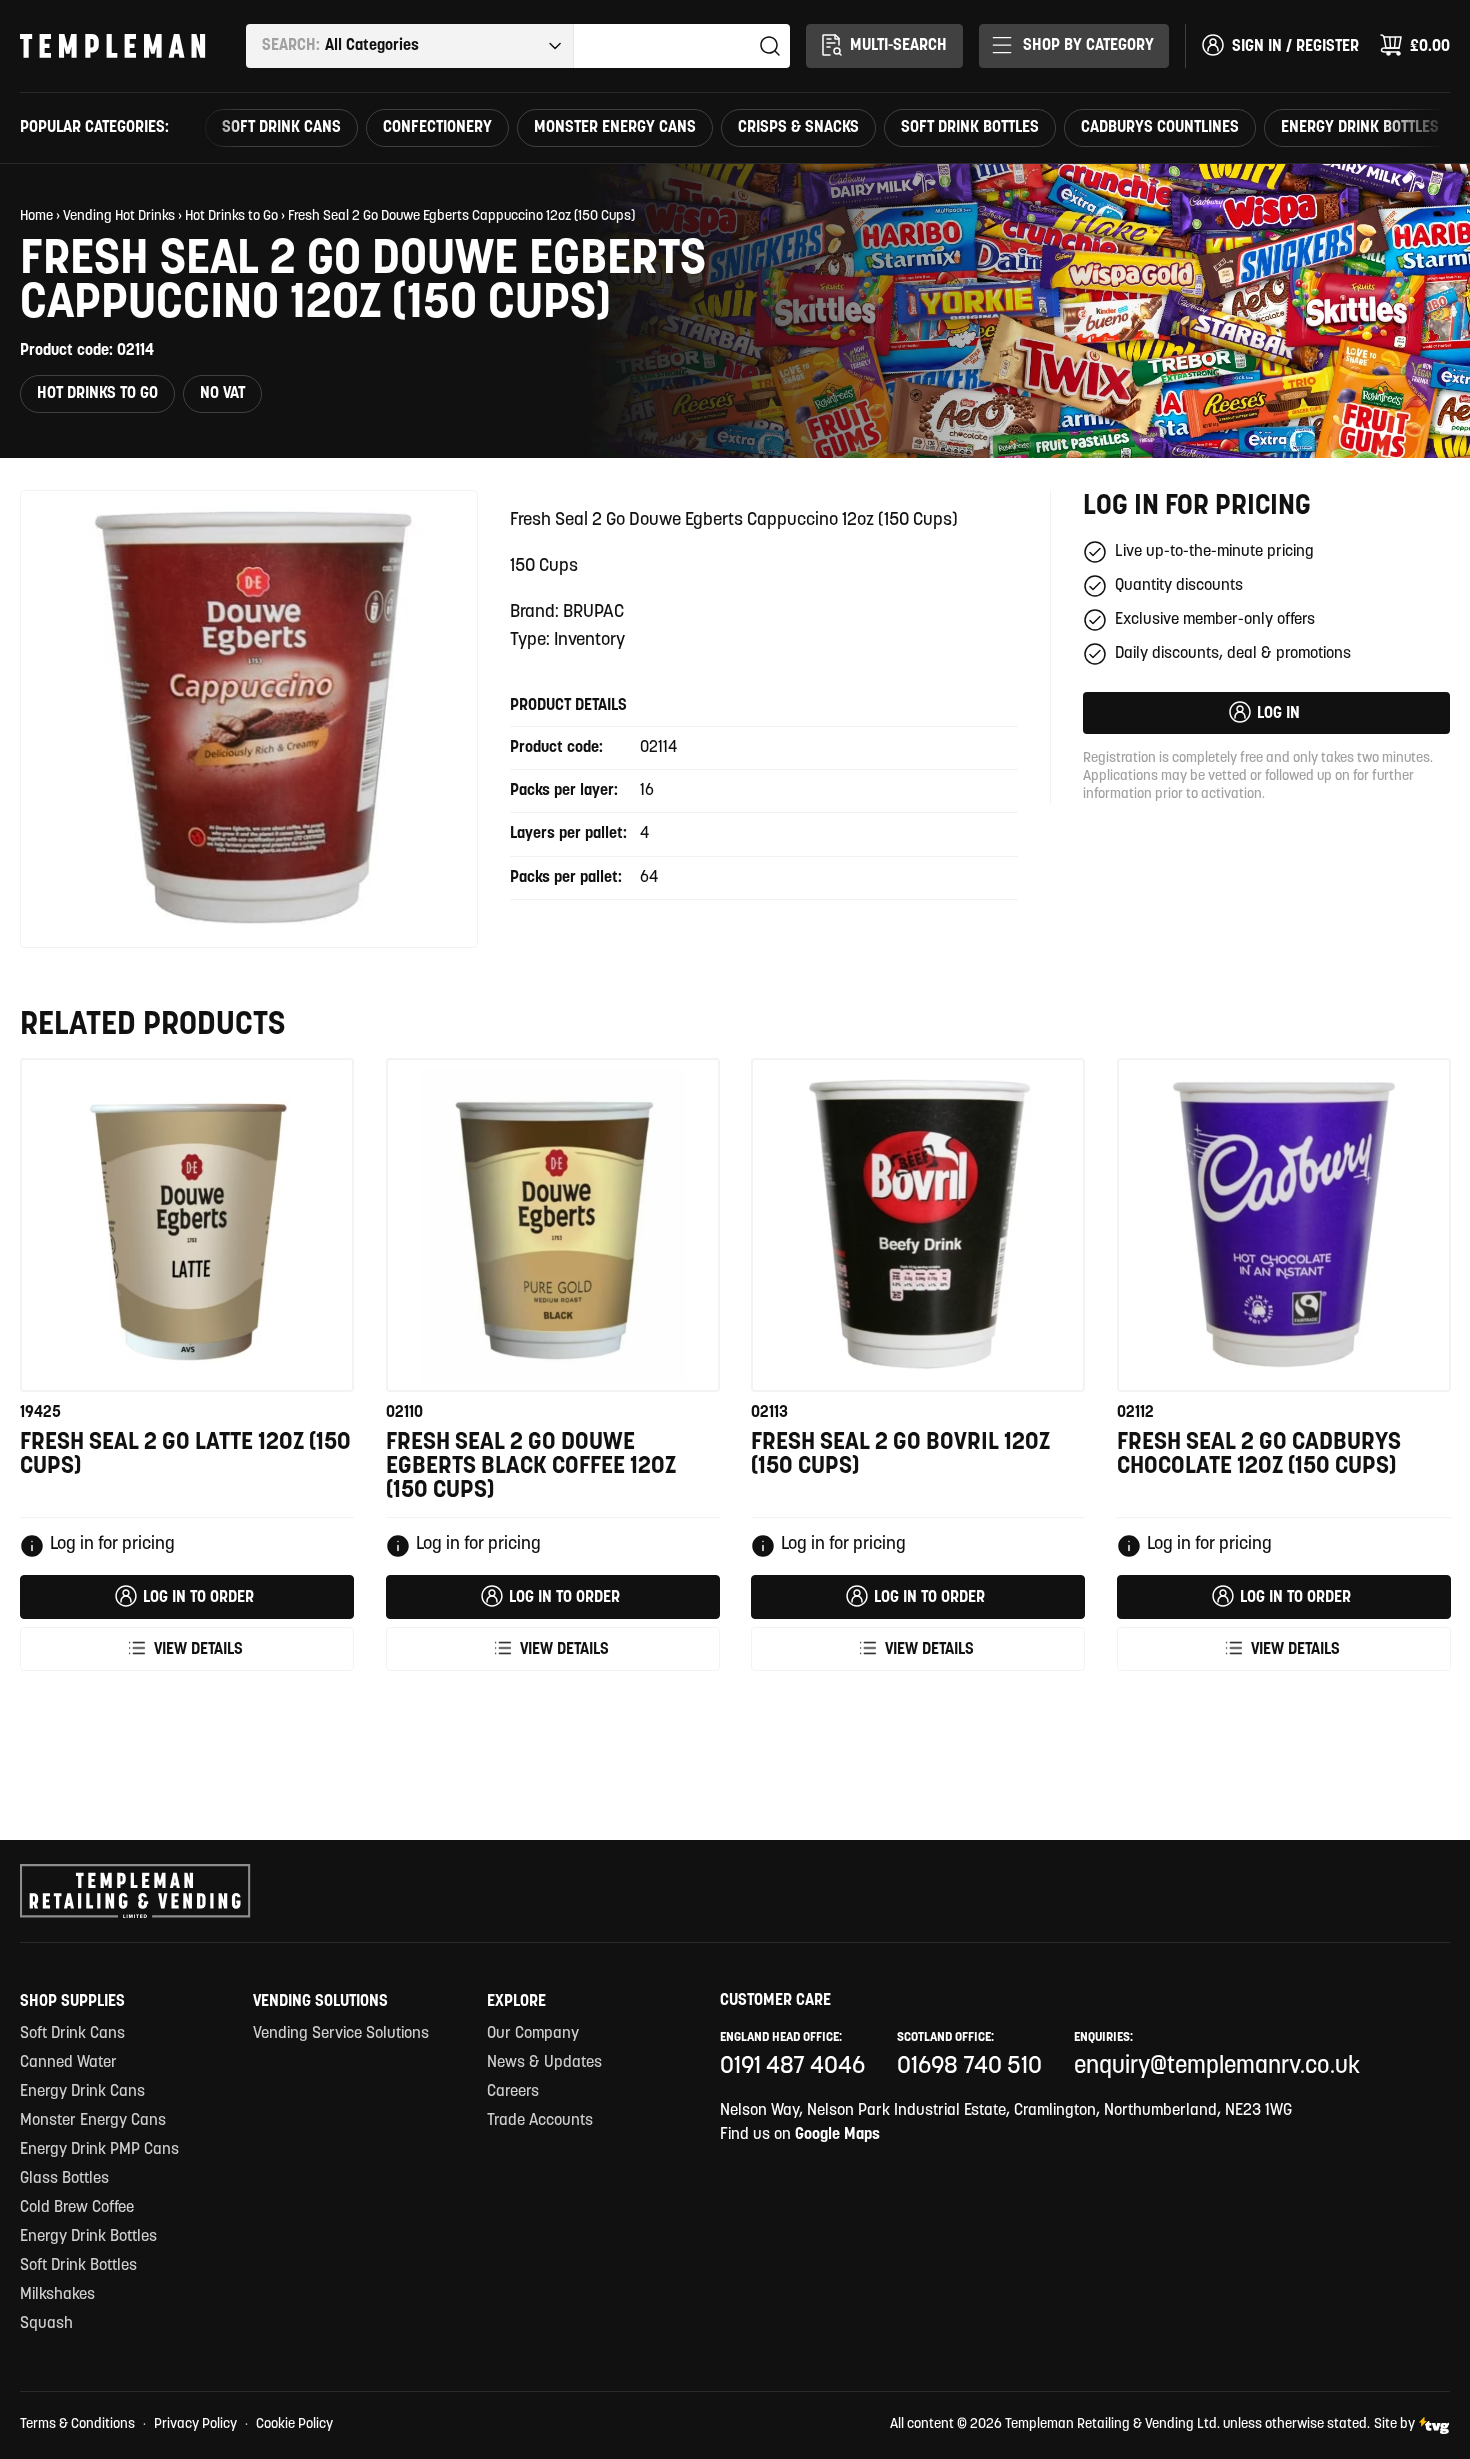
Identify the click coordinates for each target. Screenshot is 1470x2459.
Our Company (533, 2034)
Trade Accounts (540, 2121)
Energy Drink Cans (82, 2092)
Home (36, 216)
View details (198, 1650)
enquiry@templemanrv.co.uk (1217, 2067)
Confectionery (437, 128)
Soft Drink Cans (281, 128)
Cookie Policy (294, 2424)
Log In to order (198, 1598)
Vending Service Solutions (341, 2034)
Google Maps (837, 2135)
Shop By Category (1088, 46)
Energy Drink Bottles (1360, 128)
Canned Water (68, 2063)
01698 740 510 (969, 2067)
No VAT (222, 394)
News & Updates (544, 2063)
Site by (1394, 2424)
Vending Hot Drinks (119, 216)
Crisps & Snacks (798, 128)
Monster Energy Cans (615, 128)
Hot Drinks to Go (231, 216)
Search (770, 46)
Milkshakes (57, 2295)
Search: (291, 46)
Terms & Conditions (77, 2424)
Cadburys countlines (1160, 128)
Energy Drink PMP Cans (99, 2150)
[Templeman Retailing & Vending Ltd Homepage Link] (113, 46)
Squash (46, 2324)
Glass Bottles (64, 2179)
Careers (513, 2092)
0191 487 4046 (792, 2067)
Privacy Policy (195, 2424)
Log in (1278, 714)
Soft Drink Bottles (970, 128)
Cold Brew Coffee (77, 2208)
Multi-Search (898, 46)
